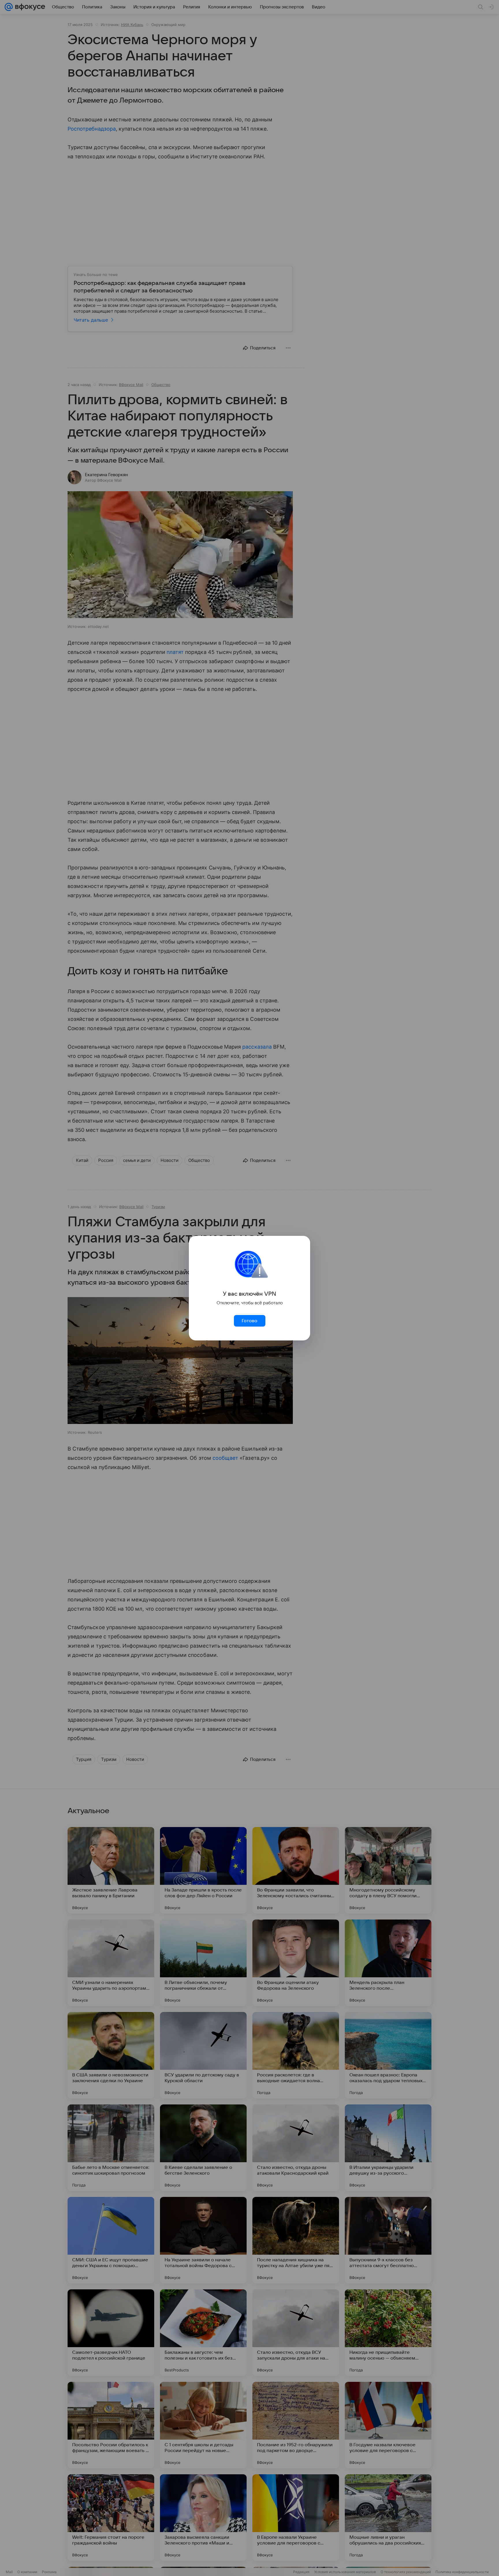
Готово (249, 1321)
